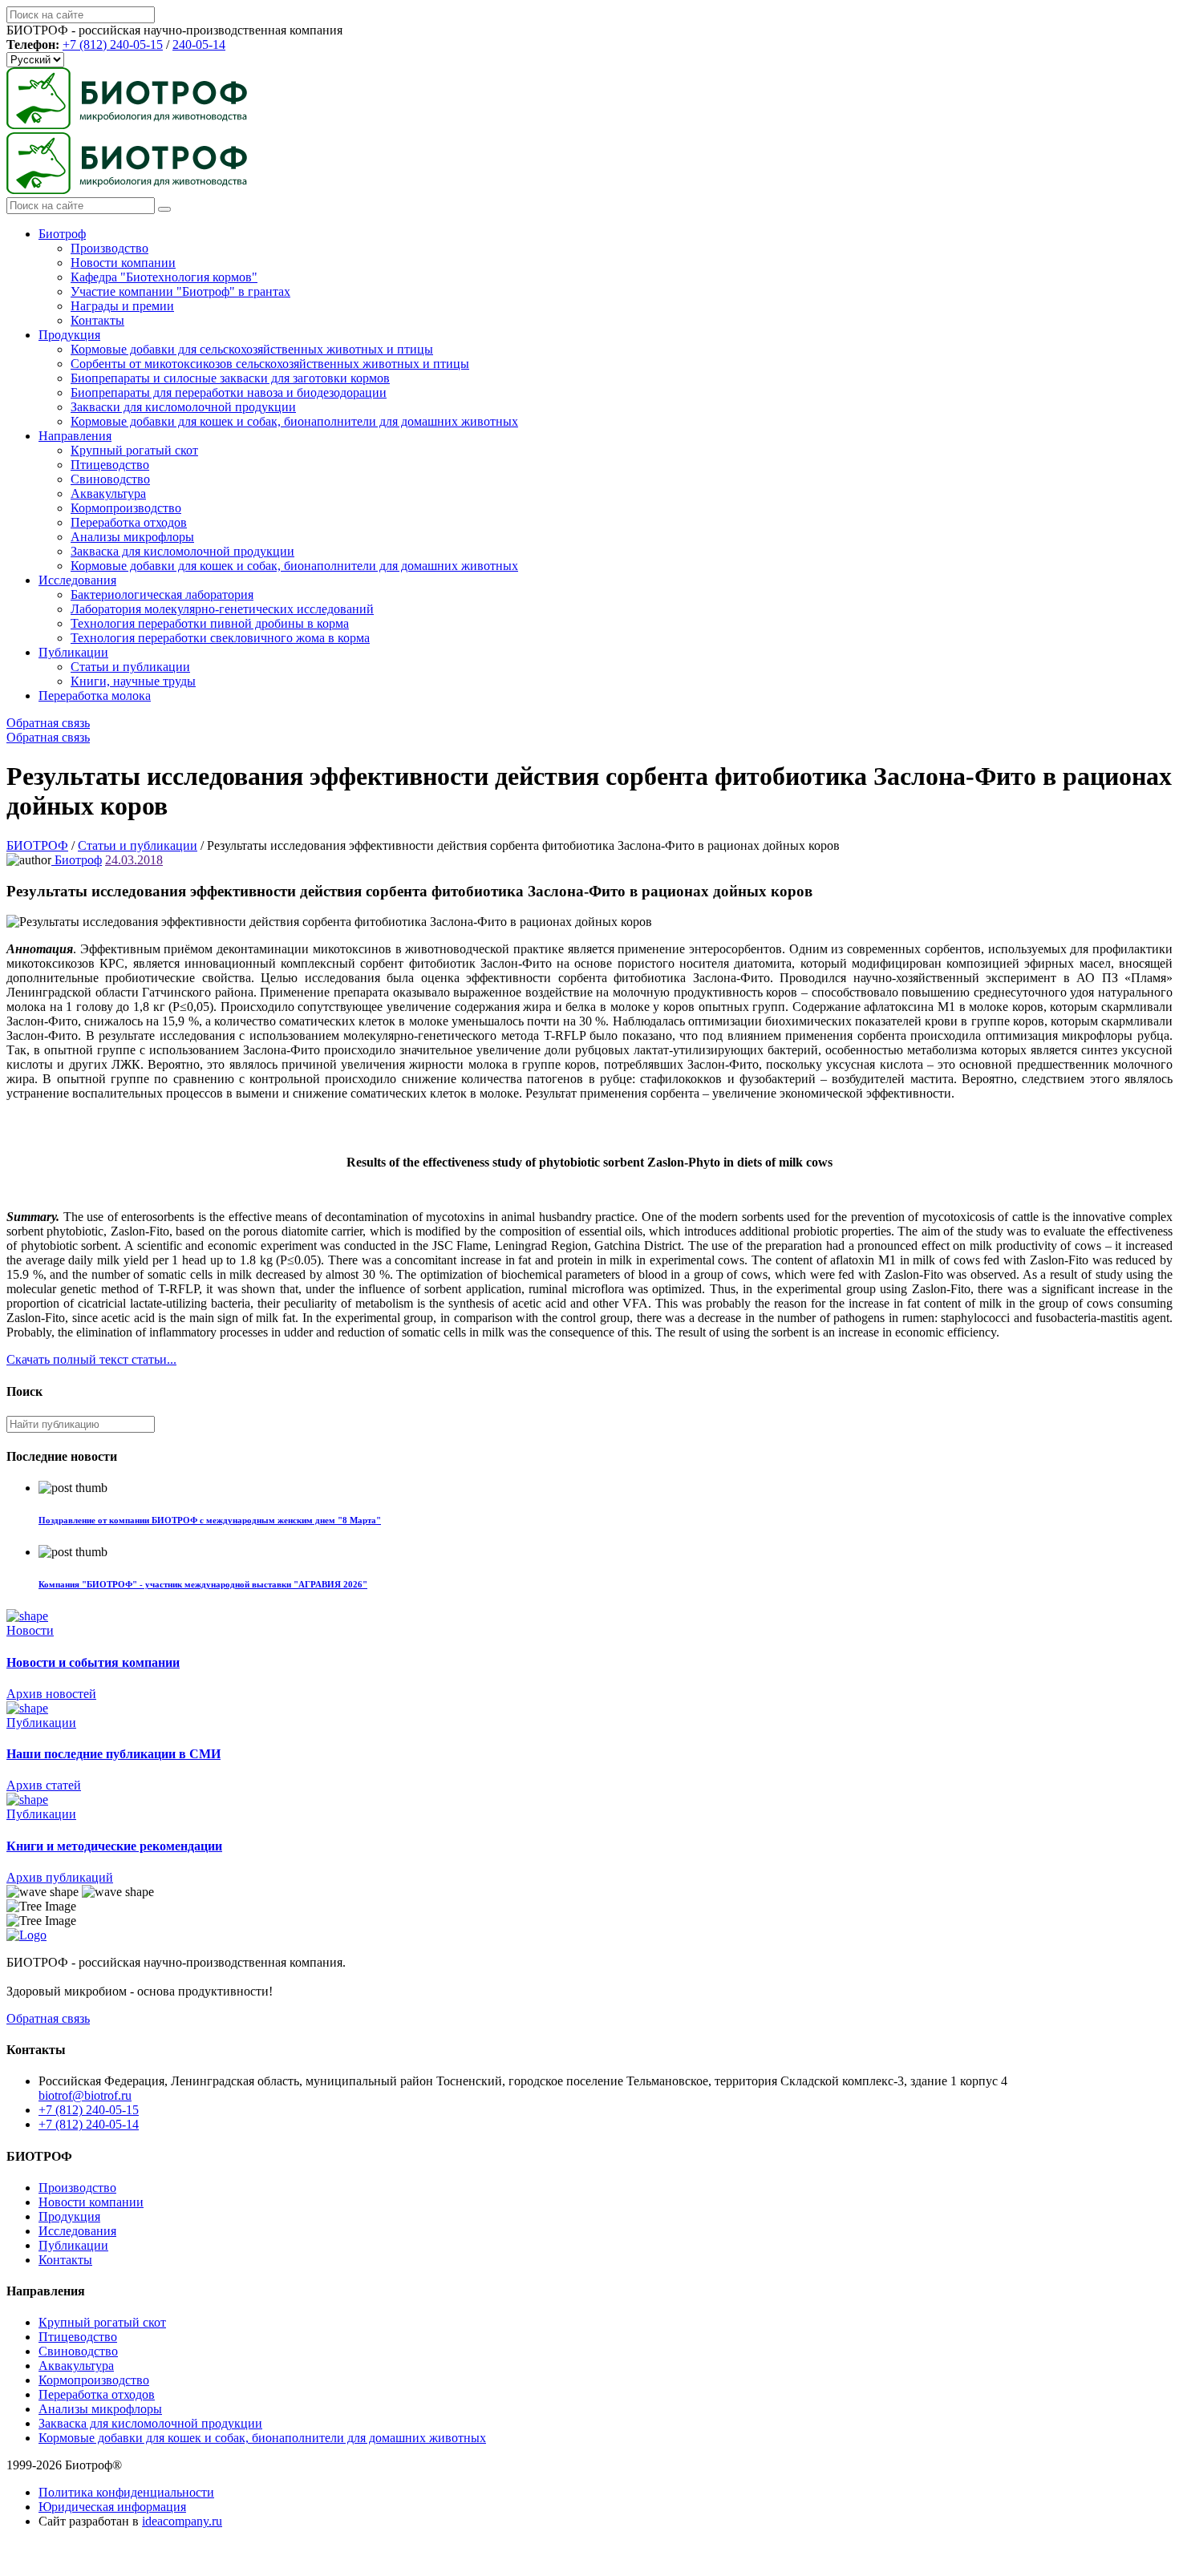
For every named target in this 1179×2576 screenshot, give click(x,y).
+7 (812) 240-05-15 (113, 44)
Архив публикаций (60, 1877)
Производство (109, 248)
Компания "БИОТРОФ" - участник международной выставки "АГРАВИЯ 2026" (203, 1584)
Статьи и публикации (130, 667)
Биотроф (62, 234)
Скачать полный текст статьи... (91, 1359)
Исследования (77, 580)
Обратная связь (48, 723)
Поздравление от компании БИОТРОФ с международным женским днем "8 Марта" (210, 1520)
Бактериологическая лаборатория (162, 594)
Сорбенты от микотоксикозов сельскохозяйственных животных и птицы (270, 364)
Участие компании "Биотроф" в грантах (180, 291)
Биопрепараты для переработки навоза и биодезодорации (229, 392)
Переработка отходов (129, 522)
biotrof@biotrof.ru (85, 2095)
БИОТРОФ (37, 845)
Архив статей (44, 1785)
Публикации (73, 652)
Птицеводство (110, 465)
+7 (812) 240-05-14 (89, 2124)
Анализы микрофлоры (132, 537)
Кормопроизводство (126, 508)
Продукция (69, 335)
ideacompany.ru (182, 2521)
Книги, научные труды (133, 681)
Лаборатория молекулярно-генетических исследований (222, 609)
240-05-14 (199, 44)
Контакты (97, 320)
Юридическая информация (112, 2507)
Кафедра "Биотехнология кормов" (164, 277)
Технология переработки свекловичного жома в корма (220, 638)
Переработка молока (95, 696)
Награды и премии (122, 306)
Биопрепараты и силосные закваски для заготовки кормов (230, 378)
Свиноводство (110, 479)
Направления (75, 436)
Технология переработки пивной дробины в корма (210, 623)
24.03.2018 (134, 860)
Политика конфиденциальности (126, 2492)
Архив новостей (51, 1694)
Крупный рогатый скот (134, 450)
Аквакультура (108, 493)
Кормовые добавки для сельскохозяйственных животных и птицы (252, 349)
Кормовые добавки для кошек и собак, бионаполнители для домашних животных (294, 421)
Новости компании (123, 263)
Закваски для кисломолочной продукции (183, 407)
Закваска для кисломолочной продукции (182, 551)
